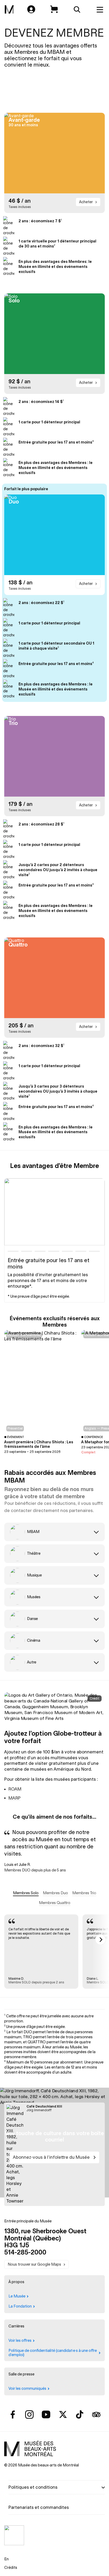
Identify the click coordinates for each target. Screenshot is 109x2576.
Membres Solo (26, 1893)
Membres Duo (55, 1893)
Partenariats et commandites (39, 2507)
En (6, 2559)
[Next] (101, 1940)
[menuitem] (9, 10)
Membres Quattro (55, 1903)
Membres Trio (84, 1893)
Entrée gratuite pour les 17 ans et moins (49, 1263)
